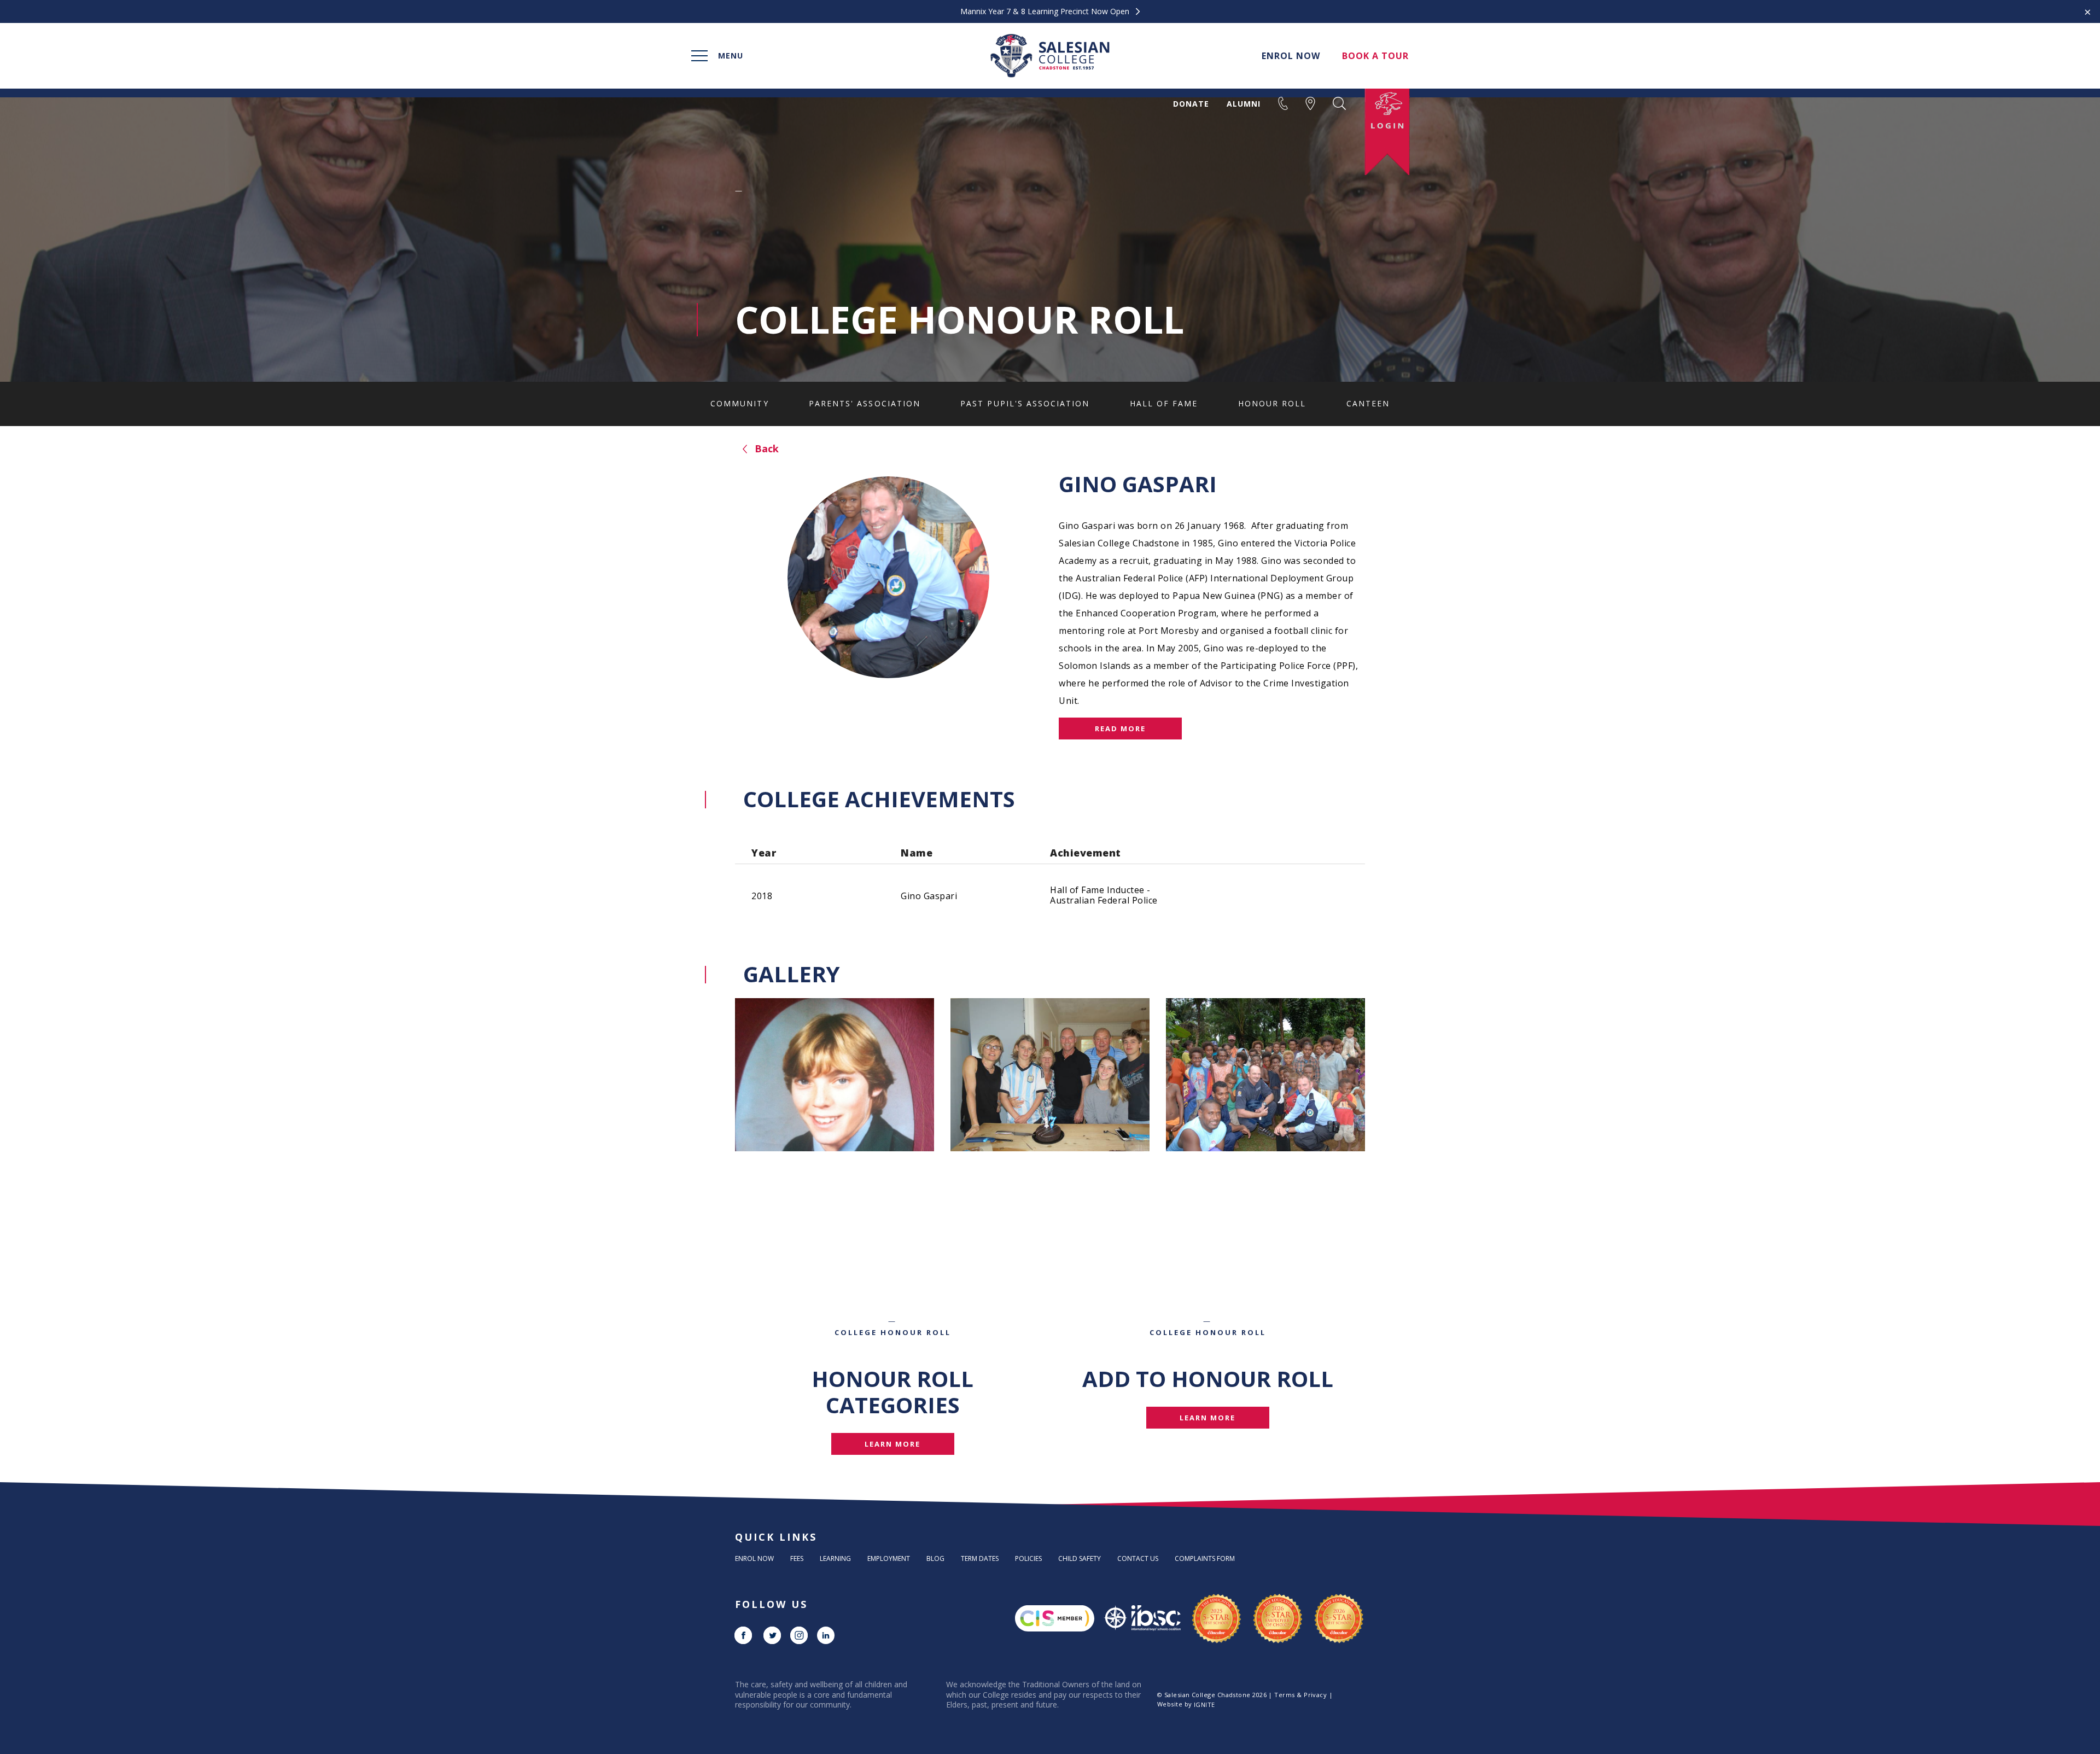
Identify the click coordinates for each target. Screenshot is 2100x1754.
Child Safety (1080, 1558)
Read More (1120, 729)
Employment (889, 1558)
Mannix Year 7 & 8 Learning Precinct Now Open (1046, 11)
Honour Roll (1272, 403)
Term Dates (980, 1558)
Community (739, 403)
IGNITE (1204, 1705)
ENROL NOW (1291, 56)
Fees (797, 1558)
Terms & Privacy (1300, 1695)
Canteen (1368, 403)
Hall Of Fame (1164, 403)
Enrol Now (754, 1558)
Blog (935, 1558)
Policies (1028, 1558)
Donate (1191, 104)
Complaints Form (1205, 1558)
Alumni (1244, 104)
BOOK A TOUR (1375, 56)
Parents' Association (865, 403)
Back (765, 448)
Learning (835, 1558)
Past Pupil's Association (1025, 403)
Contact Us (1138, 1558)
